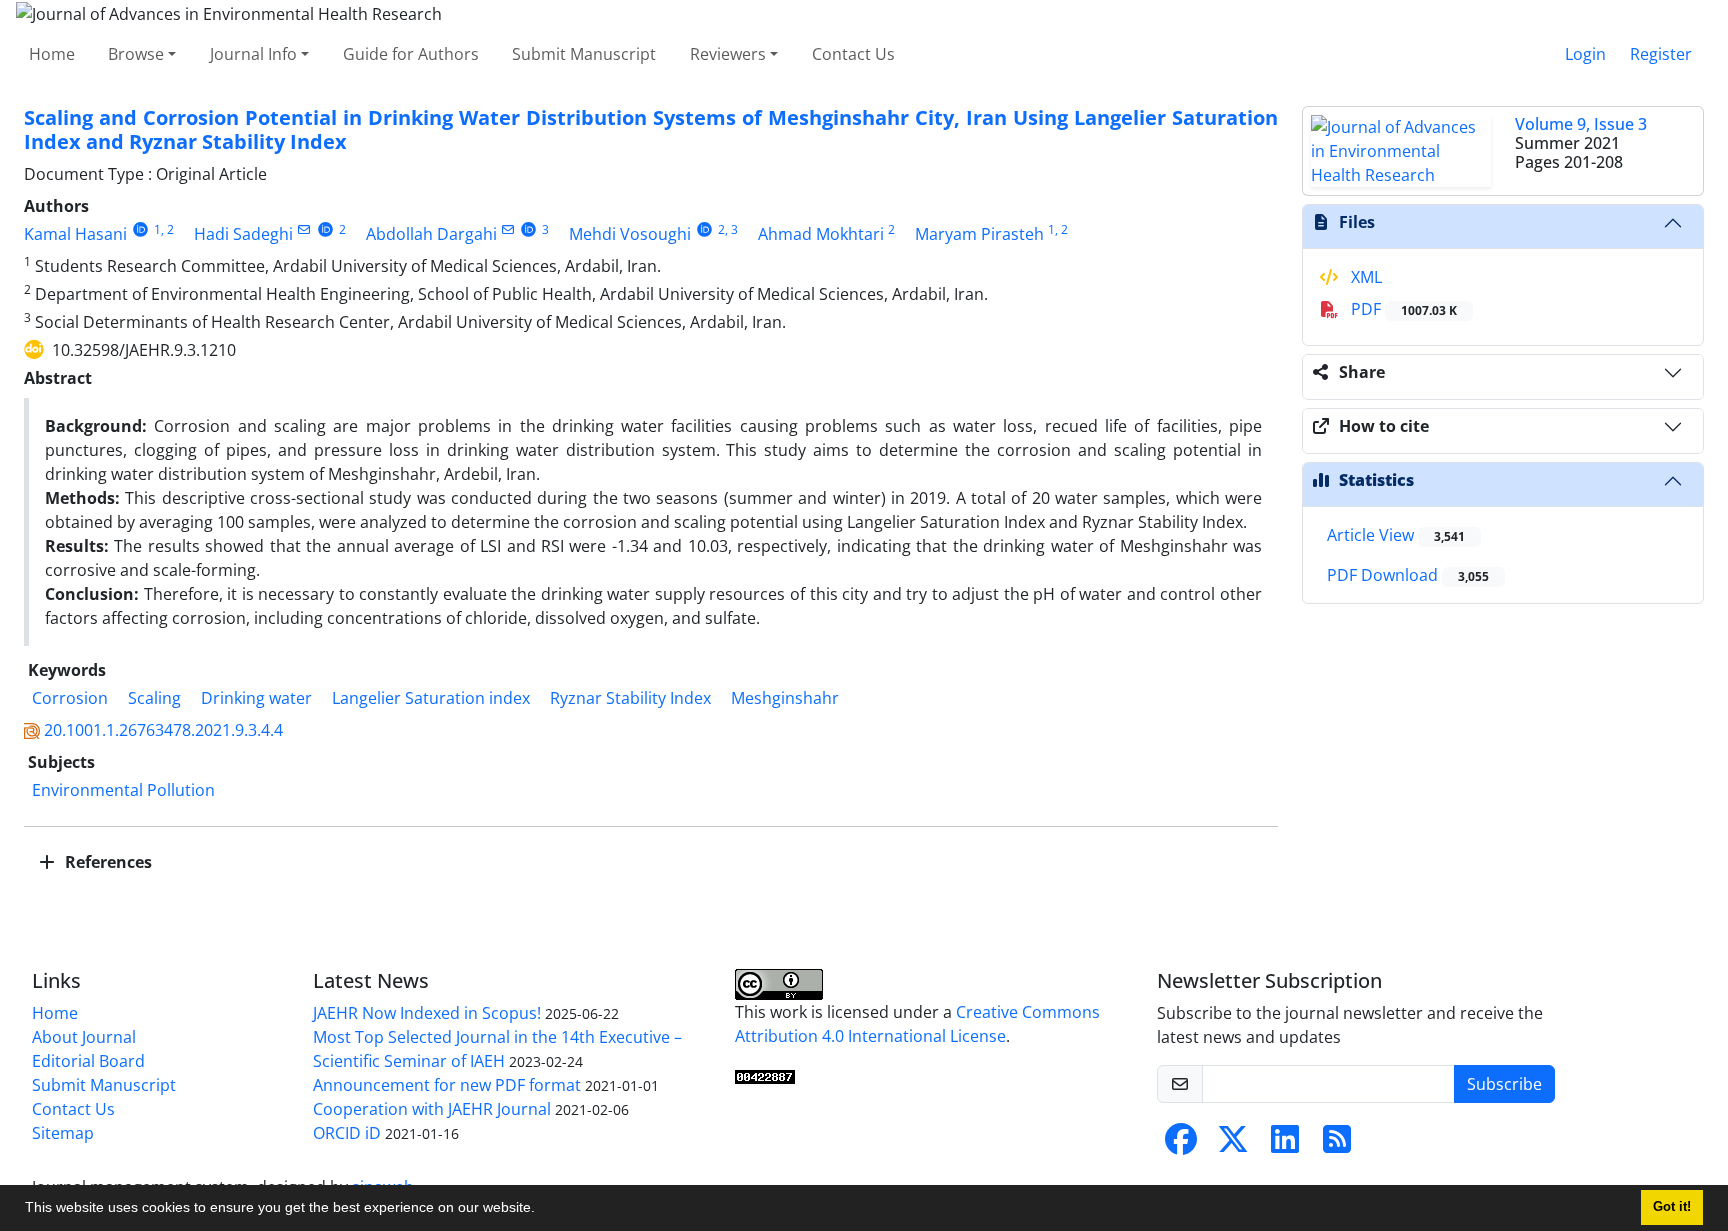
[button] (542, 1210)
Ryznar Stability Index (630, 698)
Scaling (154, 698)
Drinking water (256, 698)
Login (1585, 54)
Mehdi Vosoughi (630, 234)
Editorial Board (88, 1061)
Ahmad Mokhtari (821, 234)
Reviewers (728, 54)
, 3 (731, 229)
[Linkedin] (1285, 1145)
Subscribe (1504, 1084)
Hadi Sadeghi (243, 234)
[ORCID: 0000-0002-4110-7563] (140, 229)
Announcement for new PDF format (447, 1085)
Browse (136, 54)
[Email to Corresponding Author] (304, 229)
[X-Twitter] (1233, 1145)
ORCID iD (347, 1133)
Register (1661, 54)
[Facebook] (1181, 1145)
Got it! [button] (1672, 1207)
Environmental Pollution (123, 790)
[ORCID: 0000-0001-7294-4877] (704, 229)
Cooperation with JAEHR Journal (432, 1109)
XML (1364, 277)
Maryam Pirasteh (979, 234)
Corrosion (70, 698)
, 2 (167, 229)
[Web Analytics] (765, 1076)
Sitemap (63, 1133)
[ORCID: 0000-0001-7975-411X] (325, 229)
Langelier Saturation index (431, 698)
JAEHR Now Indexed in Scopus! (427, 1013)
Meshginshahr (785, 698)
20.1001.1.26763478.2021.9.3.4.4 (163, 730)
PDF (1402, 309)
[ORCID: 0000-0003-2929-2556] (529, 229)
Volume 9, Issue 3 (1581, 124)
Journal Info (253, 54)
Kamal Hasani (75, 234)
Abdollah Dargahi (431, 234)
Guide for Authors (411, 54)
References (106, 862)
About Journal (84, 1037)
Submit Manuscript (584, 54)
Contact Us (853, 54)
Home (52, 54)
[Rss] (1337, 1145)
